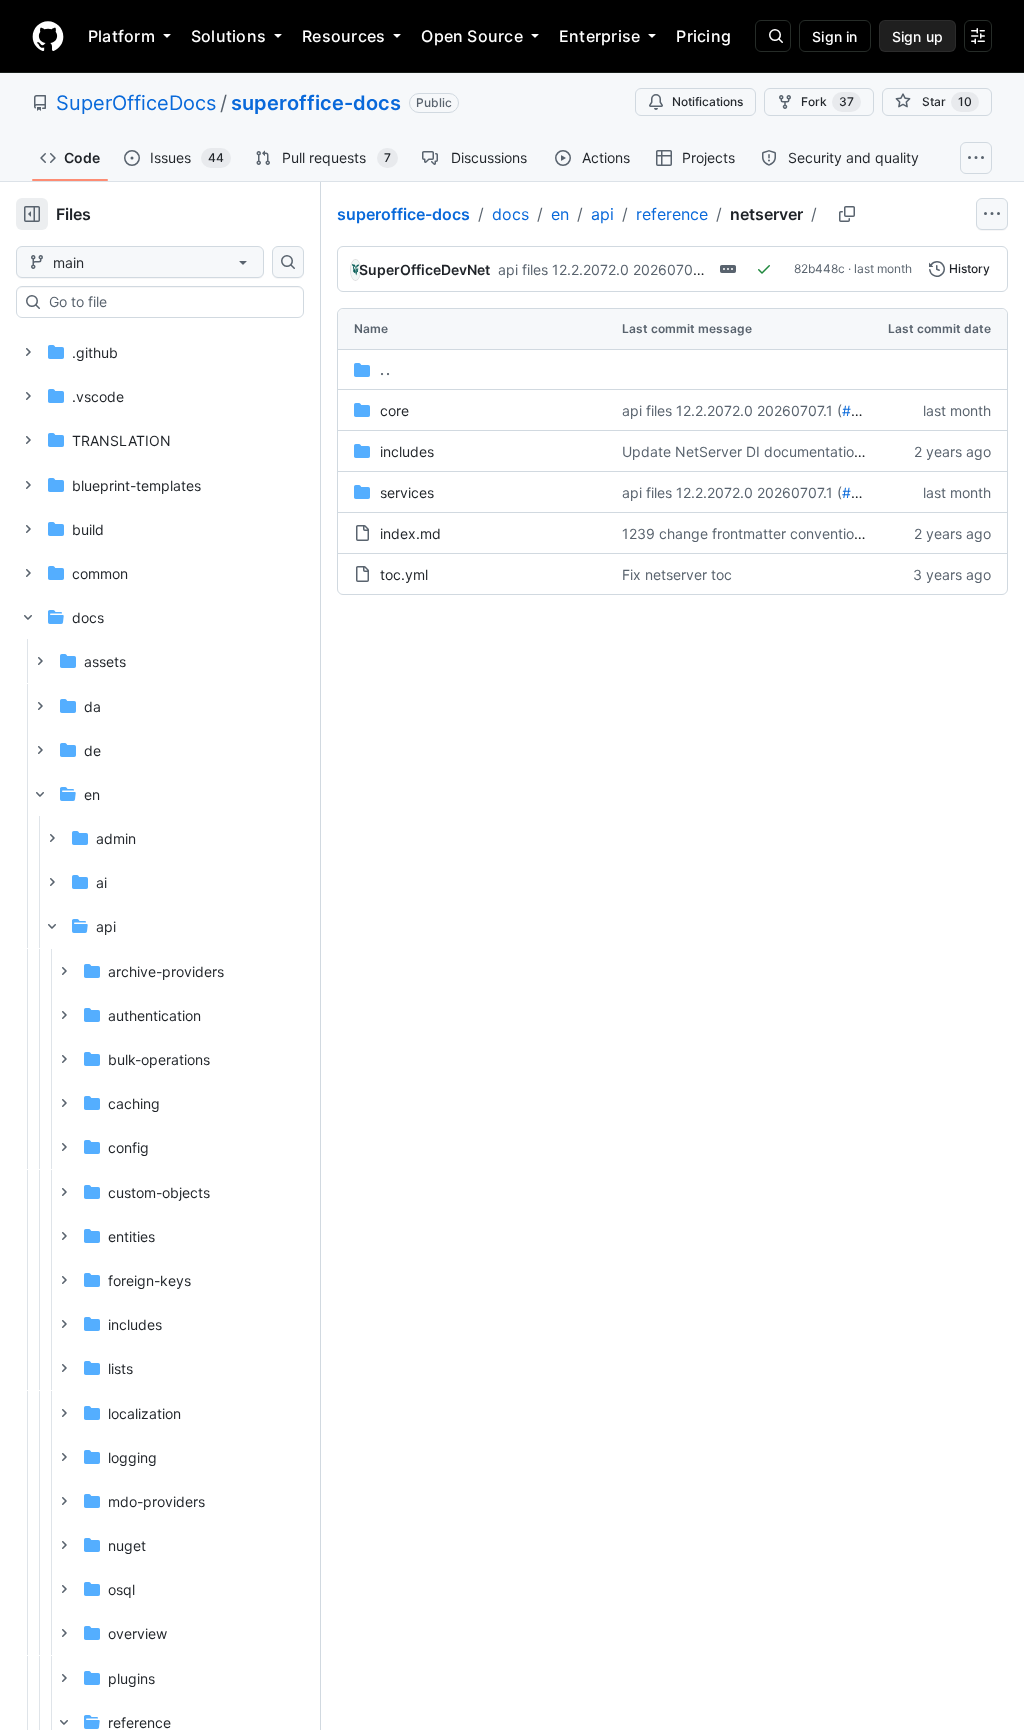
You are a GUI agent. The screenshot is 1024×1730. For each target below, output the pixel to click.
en (560, 214)
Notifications (707, 101)
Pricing (703, 36)
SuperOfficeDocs (136, 103)
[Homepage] (48, 36)
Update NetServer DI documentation (742, 451)
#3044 (864, 410)
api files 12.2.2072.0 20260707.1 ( (608, 269)
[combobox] (168, 302)
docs (510, 214)
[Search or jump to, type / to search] (773, 36)
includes (407, 451)
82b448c (819, 268)
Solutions (228, 36)
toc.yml (404, 574)
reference (672, 214)
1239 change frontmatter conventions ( (750, 533)
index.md (410, 533)
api (602, 214)
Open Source (472, 36)
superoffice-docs (316, 103)
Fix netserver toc (677, 574)
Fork (827, 101)
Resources (343, 36)
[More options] (992, 214)
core (394, 410)
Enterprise (599, 36)
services (407, 492)
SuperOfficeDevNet (424, 269)
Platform (121, 36)
